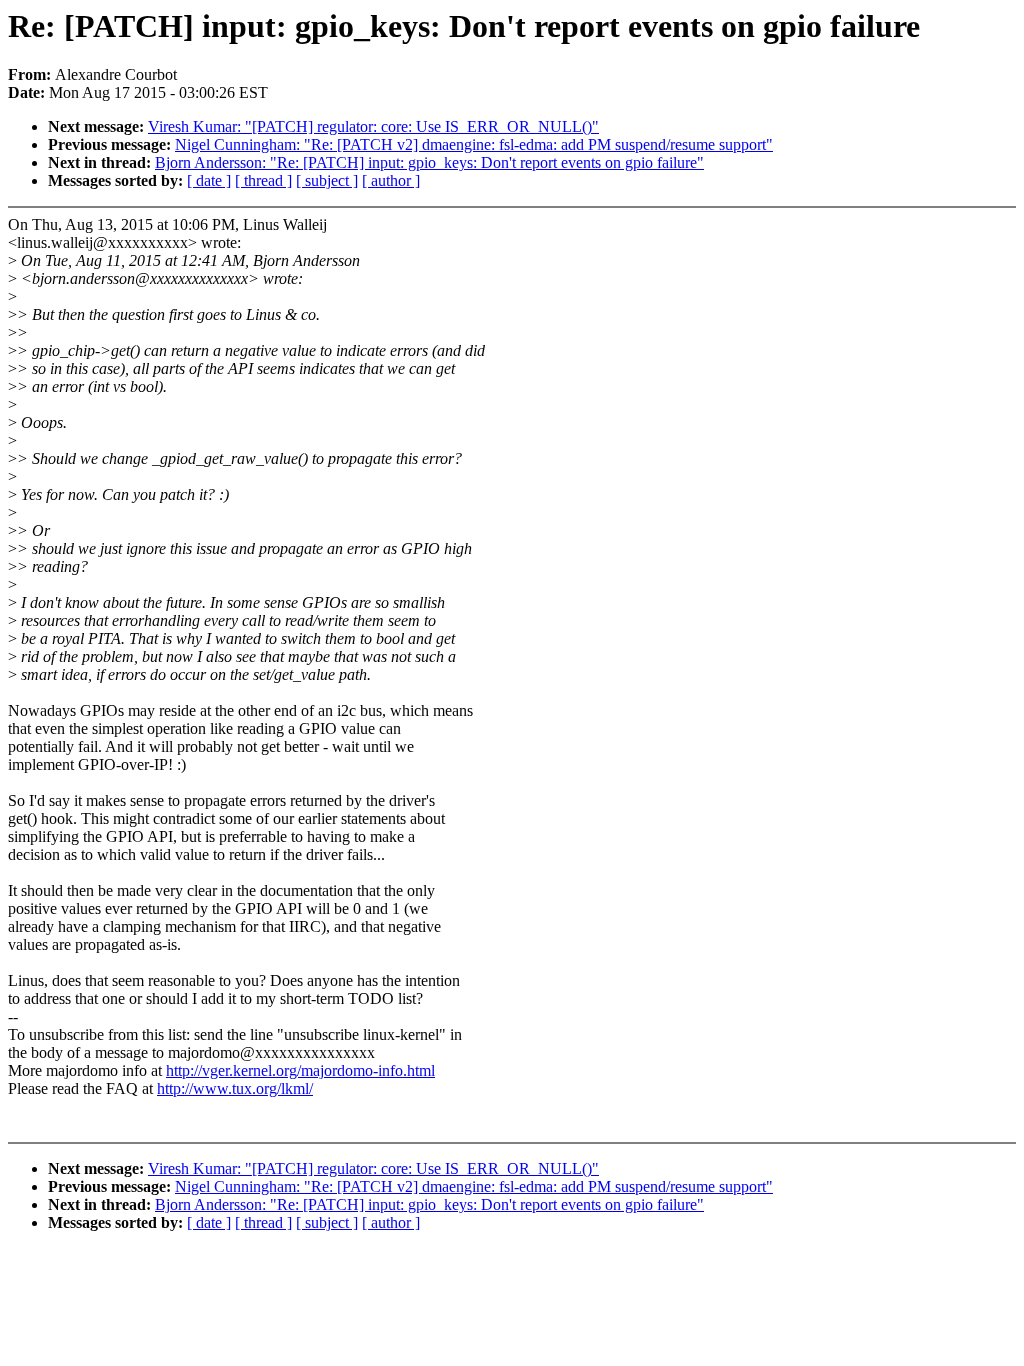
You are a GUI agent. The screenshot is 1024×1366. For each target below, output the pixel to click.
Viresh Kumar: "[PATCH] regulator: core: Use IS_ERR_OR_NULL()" (373, 126)
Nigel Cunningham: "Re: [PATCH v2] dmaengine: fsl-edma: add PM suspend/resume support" (474, 144)
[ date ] (209, 180)
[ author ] (391, 180)
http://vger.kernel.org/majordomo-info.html (300, 1070)
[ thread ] (263, 180)
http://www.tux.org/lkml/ (235, 1088)
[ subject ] (327, 180)
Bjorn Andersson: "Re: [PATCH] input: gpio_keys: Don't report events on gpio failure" (429, 162)
